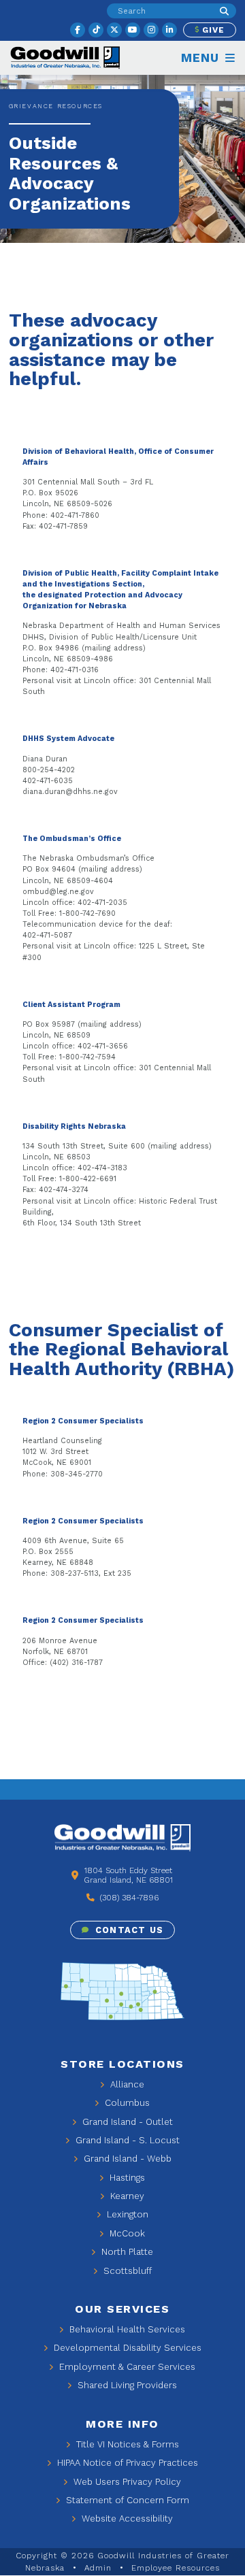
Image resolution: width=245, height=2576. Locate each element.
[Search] (224, 11)
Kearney (126, 2196)
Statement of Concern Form (126, 2500)
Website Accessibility (126, 2519)
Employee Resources (176, 2568)
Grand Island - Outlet (126, 2122)
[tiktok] (96, 30)
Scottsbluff (126, 2271)
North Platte (126, 2252)
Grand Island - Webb (126, 2159)
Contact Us (128, 1930)
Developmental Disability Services (126, 2348)
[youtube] (133, 30)
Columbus (126, 2103)
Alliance (126, 2084)
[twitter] (114, 30)
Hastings (126, 2178)
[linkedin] (169, 30)
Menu (202, 58)
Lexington (126, 2214)
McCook (126, 2233)
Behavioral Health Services (126, 2329)
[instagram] (151, 30)
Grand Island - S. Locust (126, 2140)
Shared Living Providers (126, 2385)
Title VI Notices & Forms (126, 2444)
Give (212, 30)
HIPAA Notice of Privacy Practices (126, 2463)
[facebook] (78, 30)
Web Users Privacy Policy (126, 2482)
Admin (98, 2568)
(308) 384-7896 (128, 1898)
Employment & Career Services (126, 2367)
